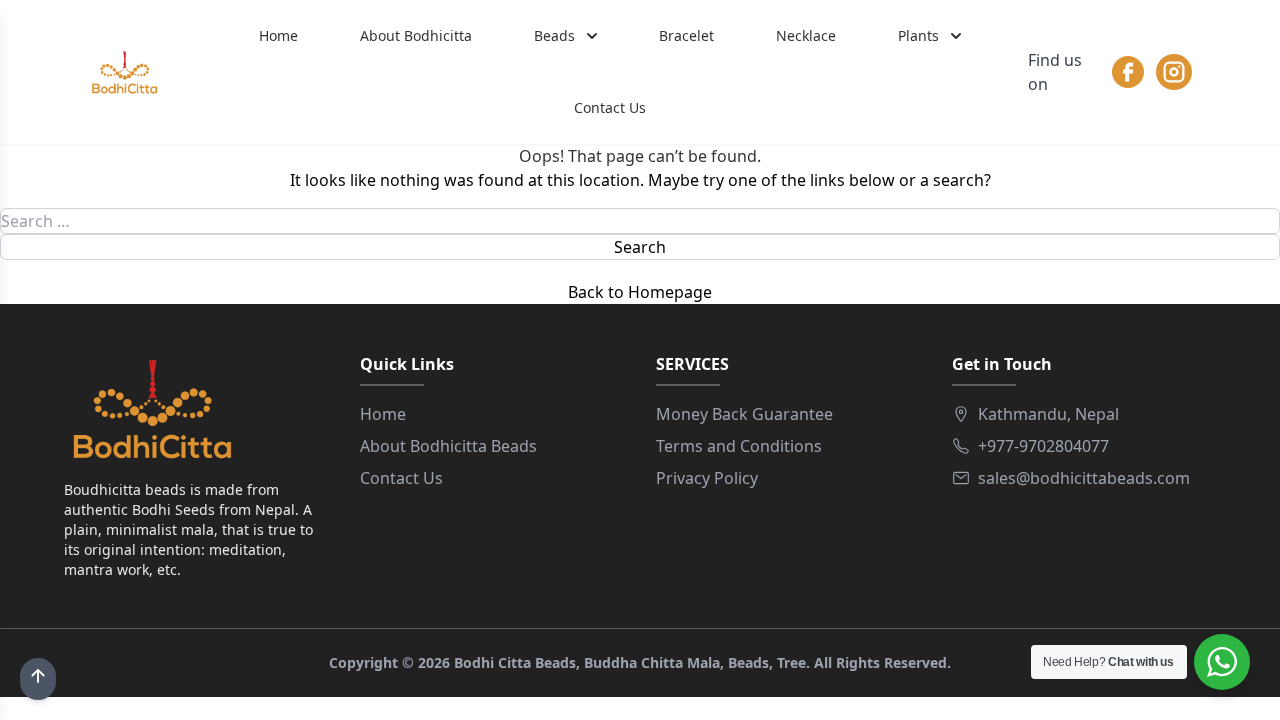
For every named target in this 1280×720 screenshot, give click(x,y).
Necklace (806, 35)
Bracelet (686, 35)
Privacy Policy (707, 478)
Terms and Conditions (739, 446)
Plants (918, 35)
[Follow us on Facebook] (1128, 72)
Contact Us (610, 107)
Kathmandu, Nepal (1048, 414)
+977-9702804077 (1043, 446)
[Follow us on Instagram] (1174, 72)
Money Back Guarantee (744, 414)
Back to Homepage (640, 292)
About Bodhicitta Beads (448, 446)
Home (278, 35)
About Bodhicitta (416, 35)
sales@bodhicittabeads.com (1084, 478)
